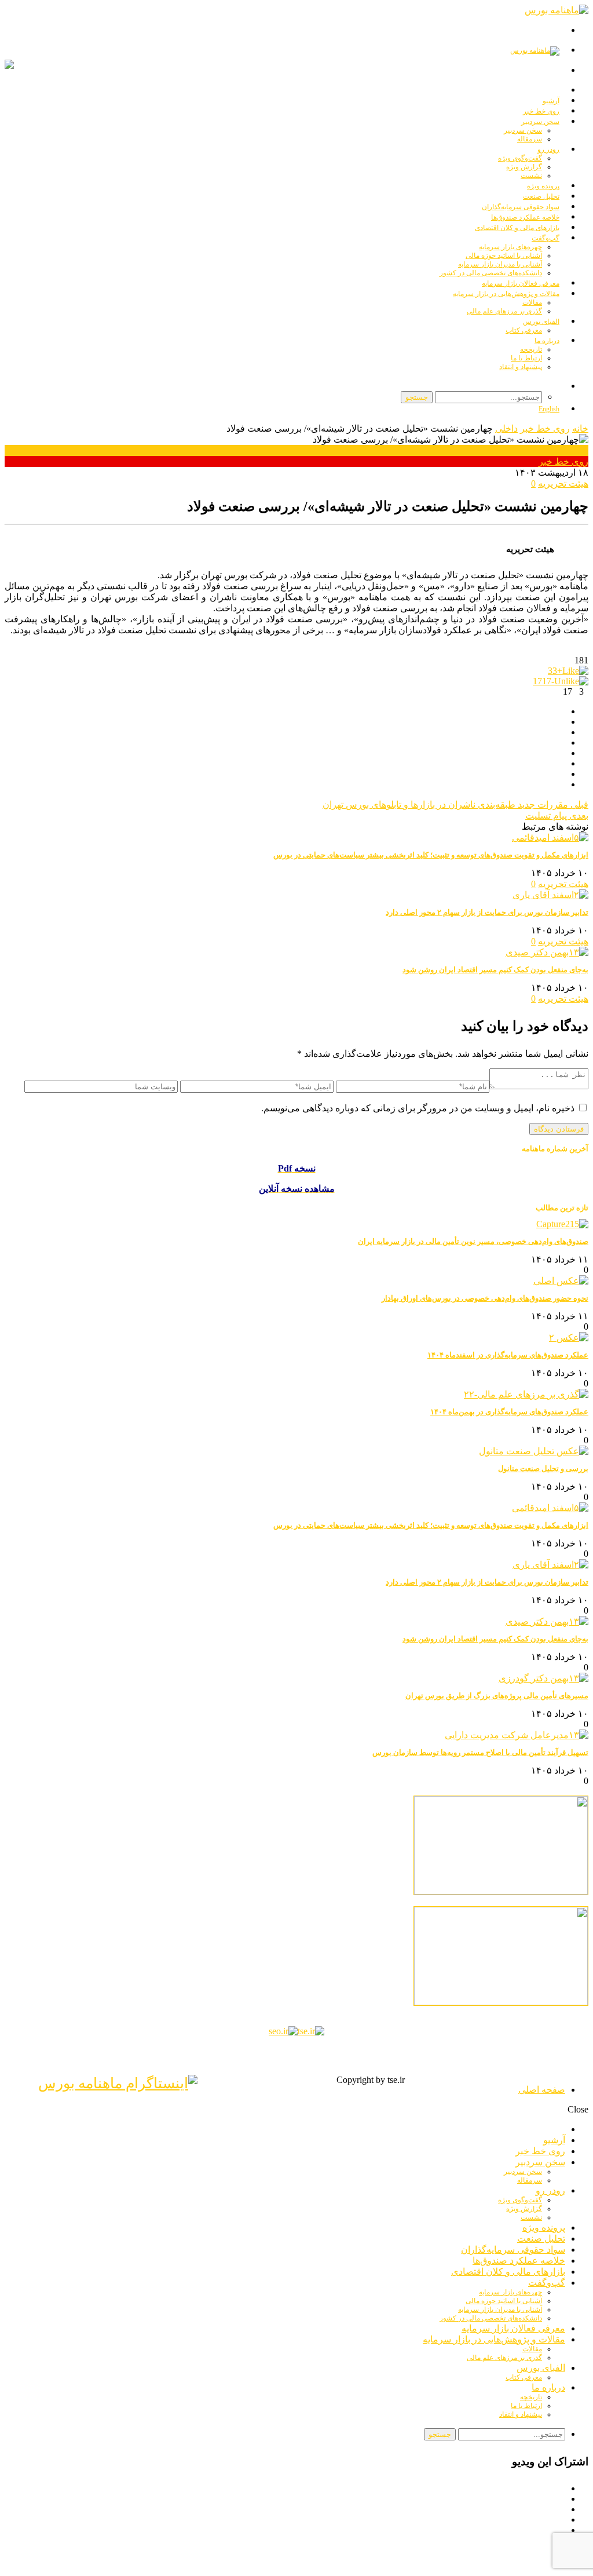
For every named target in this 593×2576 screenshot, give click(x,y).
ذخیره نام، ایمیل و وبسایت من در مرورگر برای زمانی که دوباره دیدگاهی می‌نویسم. (418, 1108)
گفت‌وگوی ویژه (520, 158)
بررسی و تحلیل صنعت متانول (543, 1468)
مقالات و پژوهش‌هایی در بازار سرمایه (506, 294)
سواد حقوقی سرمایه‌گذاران (513, 2250)
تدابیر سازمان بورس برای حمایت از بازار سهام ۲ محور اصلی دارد (487, 912)
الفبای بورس (541, 322)
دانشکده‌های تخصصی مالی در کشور (491, 2318)
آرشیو (554, 2140)
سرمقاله (530, 139)
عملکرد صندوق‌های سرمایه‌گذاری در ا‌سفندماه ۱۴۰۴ (508, 1355)
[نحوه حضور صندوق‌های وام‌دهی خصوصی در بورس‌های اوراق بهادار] (561, 1281)
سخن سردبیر (540, 122)
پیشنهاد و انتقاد (521, 367)
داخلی (506, 428)
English (549, 409)
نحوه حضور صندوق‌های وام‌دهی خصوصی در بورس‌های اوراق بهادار (485, 1298)
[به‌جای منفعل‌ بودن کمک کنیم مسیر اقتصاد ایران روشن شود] (547, 952)
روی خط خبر (545, 428)
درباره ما (547, 341)
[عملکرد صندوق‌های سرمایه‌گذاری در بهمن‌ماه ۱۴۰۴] (526, 1394)
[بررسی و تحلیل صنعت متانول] (534, 1451)
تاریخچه (531, 349)
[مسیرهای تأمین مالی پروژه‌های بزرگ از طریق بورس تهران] (543, 1678)
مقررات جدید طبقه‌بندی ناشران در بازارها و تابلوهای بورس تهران (455, 804)
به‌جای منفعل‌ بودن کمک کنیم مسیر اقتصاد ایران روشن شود (495, 970)
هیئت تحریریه (563, 484)
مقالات (532, 302)
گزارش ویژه (524, 167)
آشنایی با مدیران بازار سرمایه (500, 264)
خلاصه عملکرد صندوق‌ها (519, 2261)
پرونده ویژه (544, 2227)
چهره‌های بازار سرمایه (510, 247)
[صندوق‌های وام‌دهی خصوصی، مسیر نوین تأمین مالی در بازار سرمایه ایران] (562, 1224)
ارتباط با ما (526, 358)
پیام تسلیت (557, 816)
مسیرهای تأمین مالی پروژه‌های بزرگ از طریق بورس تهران (497, 1696)
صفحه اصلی (542, 2090)
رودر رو (548, 149)
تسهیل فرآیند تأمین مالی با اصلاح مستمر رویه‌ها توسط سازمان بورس (480, 1752)
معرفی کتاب (524, 330)
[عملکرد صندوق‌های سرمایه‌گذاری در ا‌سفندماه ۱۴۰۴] (569, 1338)
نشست (531, 2217)
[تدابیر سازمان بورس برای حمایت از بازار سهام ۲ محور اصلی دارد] (550, 895)
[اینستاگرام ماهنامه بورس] (118, 2083)
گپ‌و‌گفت (546, 238)
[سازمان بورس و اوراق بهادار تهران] (283, 2031)
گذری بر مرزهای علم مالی (504, 311)
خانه (580, 428)
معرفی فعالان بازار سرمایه (513, 2328)
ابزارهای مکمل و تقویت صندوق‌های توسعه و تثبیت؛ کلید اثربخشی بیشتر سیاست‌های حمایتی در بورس (431, 855)
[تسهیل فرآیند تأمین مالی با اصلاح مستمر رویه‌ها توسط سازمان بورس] (517, 1735)
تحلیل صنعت (541, 2239)
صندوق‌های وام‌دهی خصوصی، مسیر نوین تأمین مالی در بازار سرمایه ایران (473, 1241)
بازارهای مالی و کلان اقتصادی (517, 228)
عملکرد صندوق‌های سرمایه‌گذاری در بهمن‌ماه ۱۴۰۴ (509, 1412)
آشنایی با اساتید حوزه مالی (504, 256)
